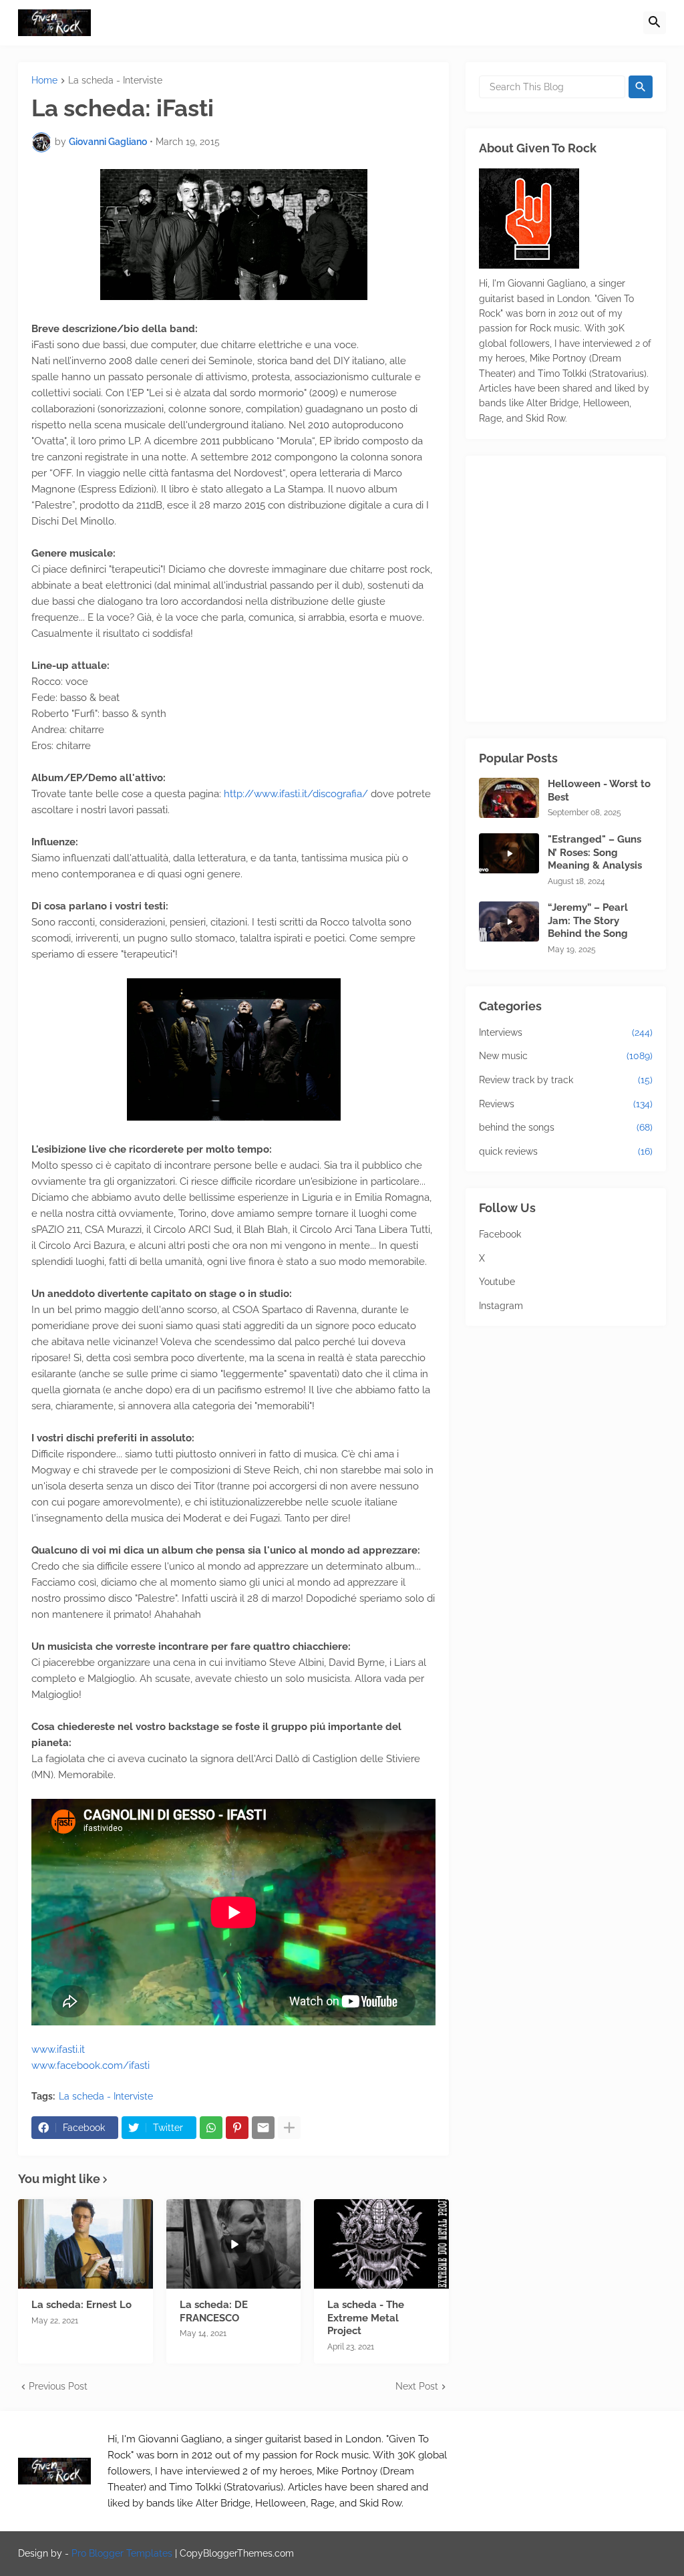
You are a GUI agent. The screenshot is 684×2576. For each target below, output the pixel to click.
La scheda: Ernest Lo (81, 2305)
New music (566, 1056)
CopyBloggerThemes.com (237, 2553)
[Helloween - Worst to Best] (509, 798)
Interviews (566, 1032)
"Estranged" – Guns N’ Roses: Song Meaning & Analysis (595, 852)
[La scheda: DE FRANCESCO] (234, 2244)
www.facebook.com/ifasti (91, 2065)
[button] (655, 23)
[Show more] (289, 2128)
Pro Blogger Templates (122, 2553)
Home (44, 81)
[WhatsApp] (211, 2128)
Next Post (417, 2386)
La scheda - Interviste (115, 81)
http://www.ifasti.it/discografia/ (296, 794)
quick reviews (566, 1151)
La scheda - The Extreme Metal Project (366, 2318)
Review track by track (566, 1080)
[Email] (263, 2128)
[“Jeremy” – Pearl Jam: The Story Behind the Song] (509, 921)
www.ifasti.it (58, 2049)
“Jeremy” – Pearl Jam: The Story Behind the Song (588, 920)
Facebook (500, 1234)
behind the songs (566, 1127)
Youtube (497, 1282)
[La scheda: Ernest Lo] (85, 2244)
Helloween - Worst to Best (599, 791)
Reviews (566, 1104)
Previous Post (58, 2386)
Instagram (501, 1306)
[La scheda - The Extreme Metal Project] (381, 2244)
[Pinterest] (237, 2128)
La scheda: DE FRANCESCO (214, 2311)
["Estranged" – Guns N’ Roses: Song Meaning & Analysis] (509, 853)
